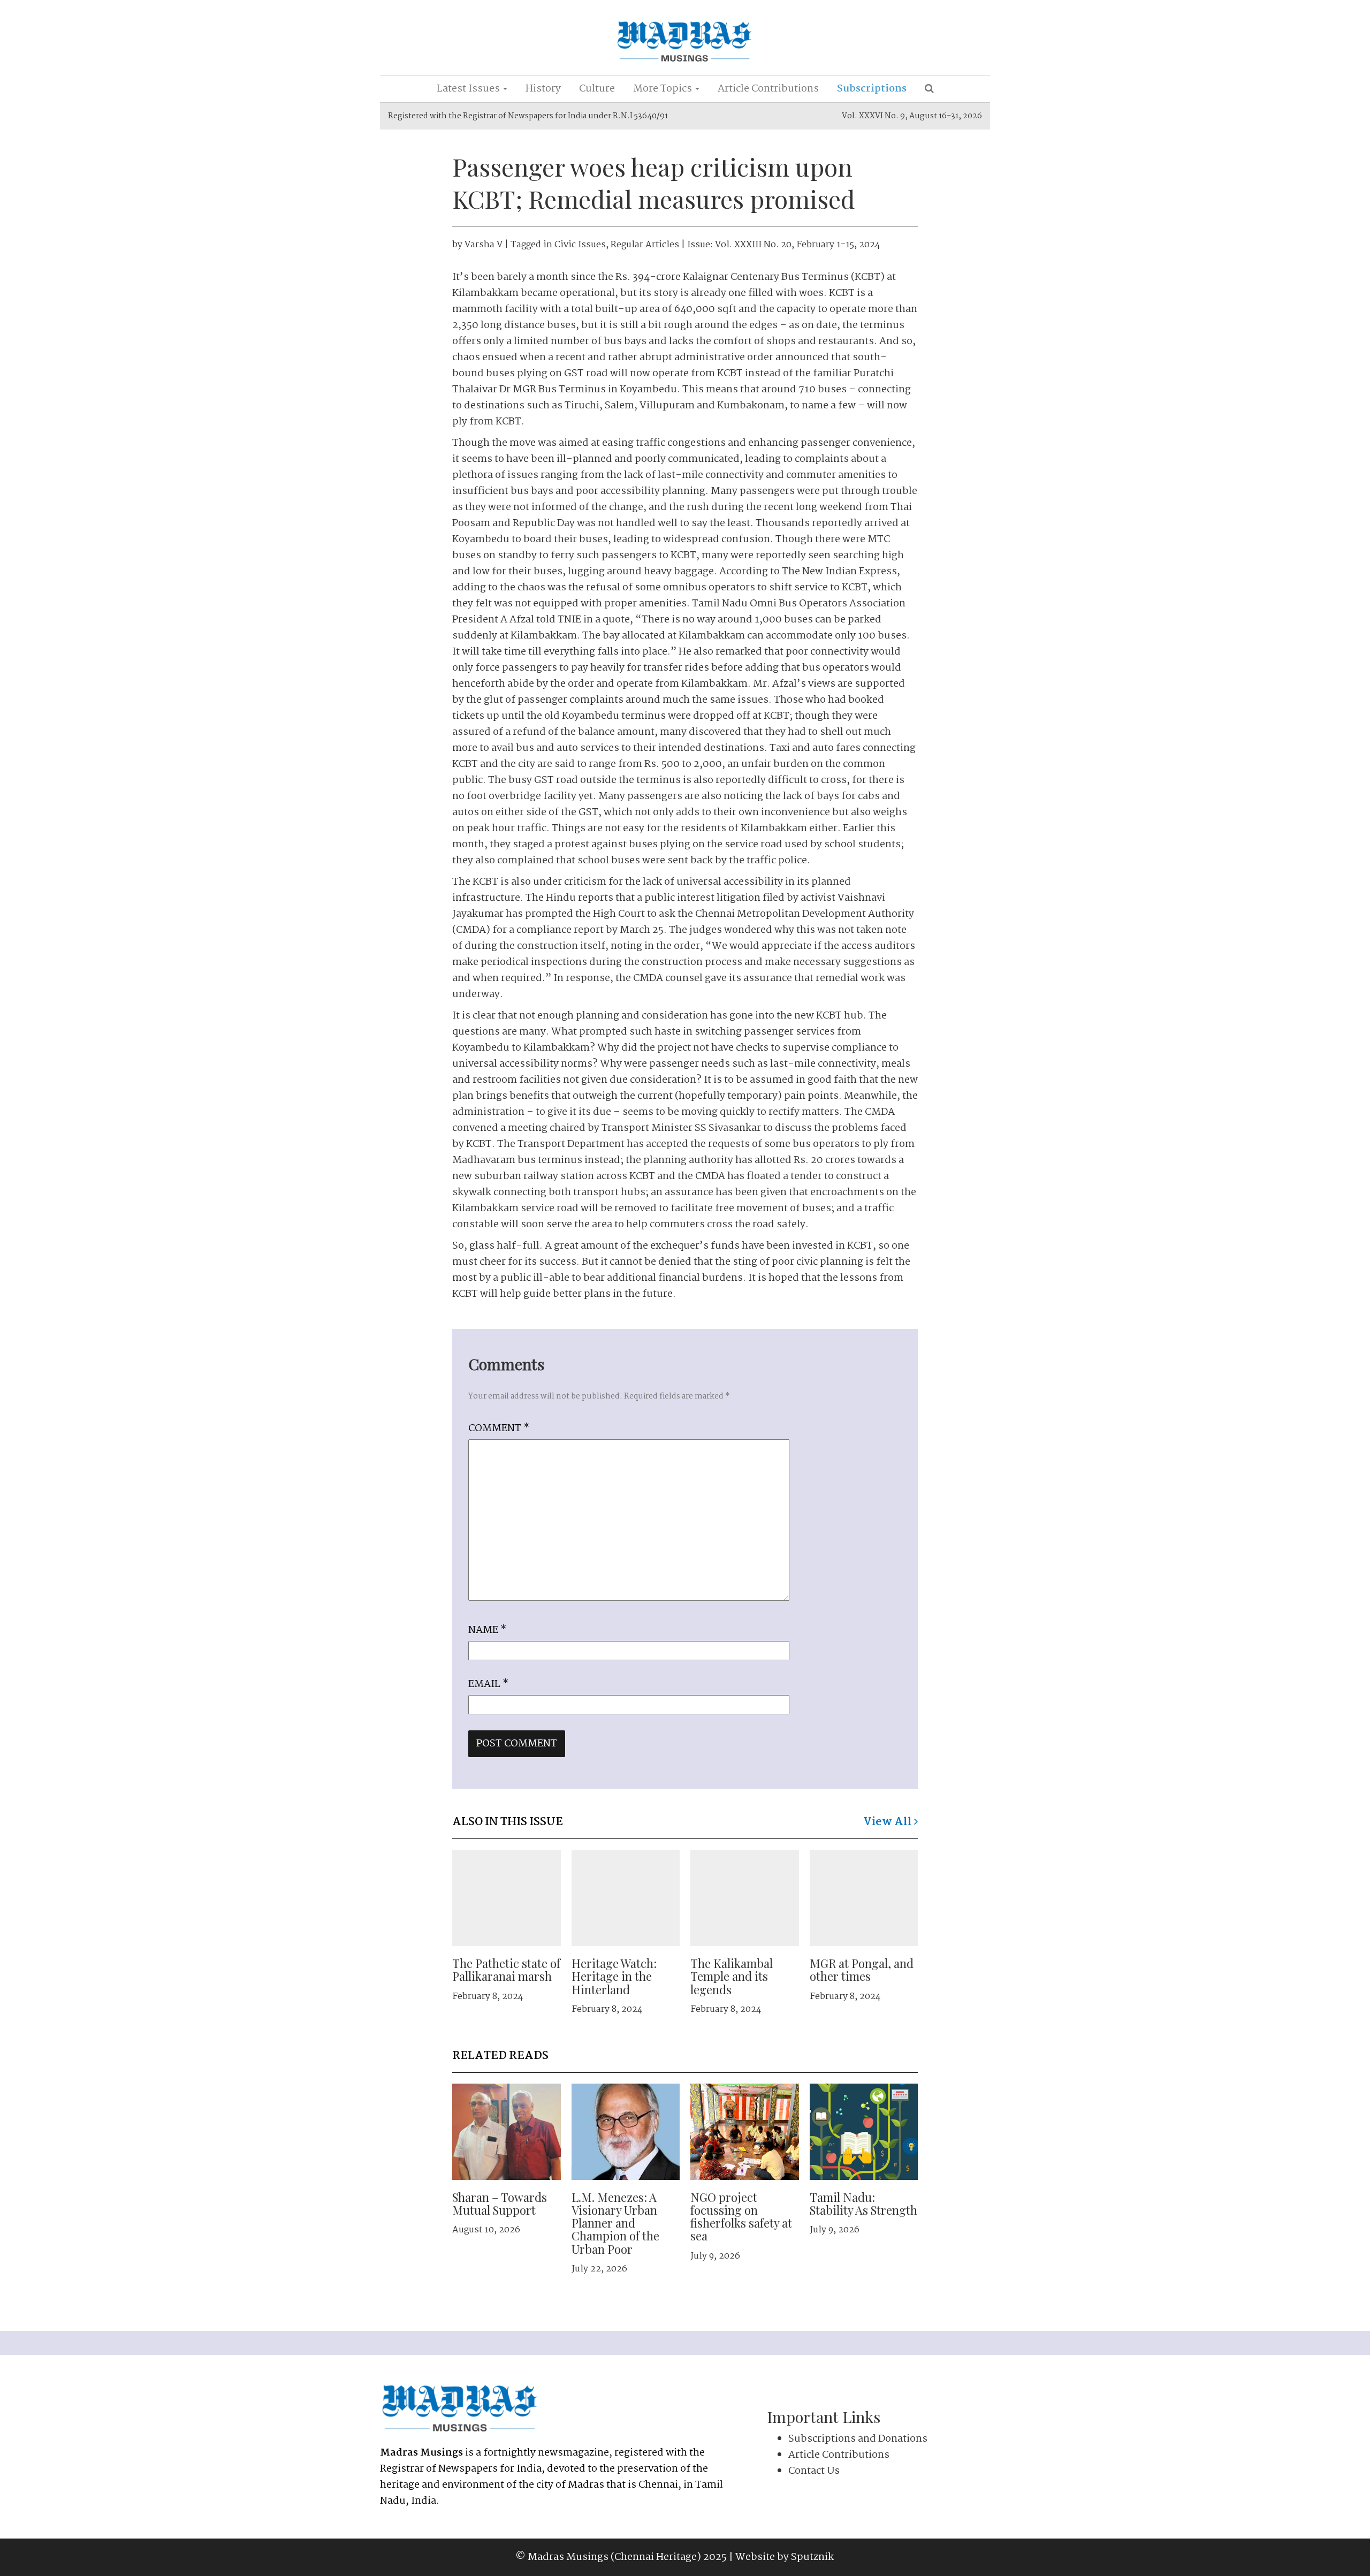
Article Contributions (768, 89)
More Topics (664, 89)
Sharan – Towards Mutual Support (500, 2203)
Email (488, 1684)
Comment (499, 1428)
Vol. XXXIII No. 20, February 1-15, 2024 (798, 245)
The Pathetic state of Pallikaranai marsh (506, 1970)
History (543, 89)
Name (487, 1630)
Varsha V (484, 245)
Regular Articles (645, 245)
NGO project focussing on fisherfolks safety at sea (741, 2217)
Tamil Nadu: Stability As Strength (863, 2203)
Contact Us (814, 2471)
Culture (597, 89)
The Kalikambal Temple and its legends (732, 1976)
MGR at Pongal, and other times (862, 1970)
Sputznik (812, 2557)
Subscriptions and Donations (858, 2439)
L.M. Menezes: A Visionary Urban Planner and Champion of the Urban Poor (615, 2223)
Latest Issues (469, 89)
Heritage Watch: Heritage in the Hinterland (614, 1976)
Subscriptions (872, 89)
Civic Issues (580, 245)
